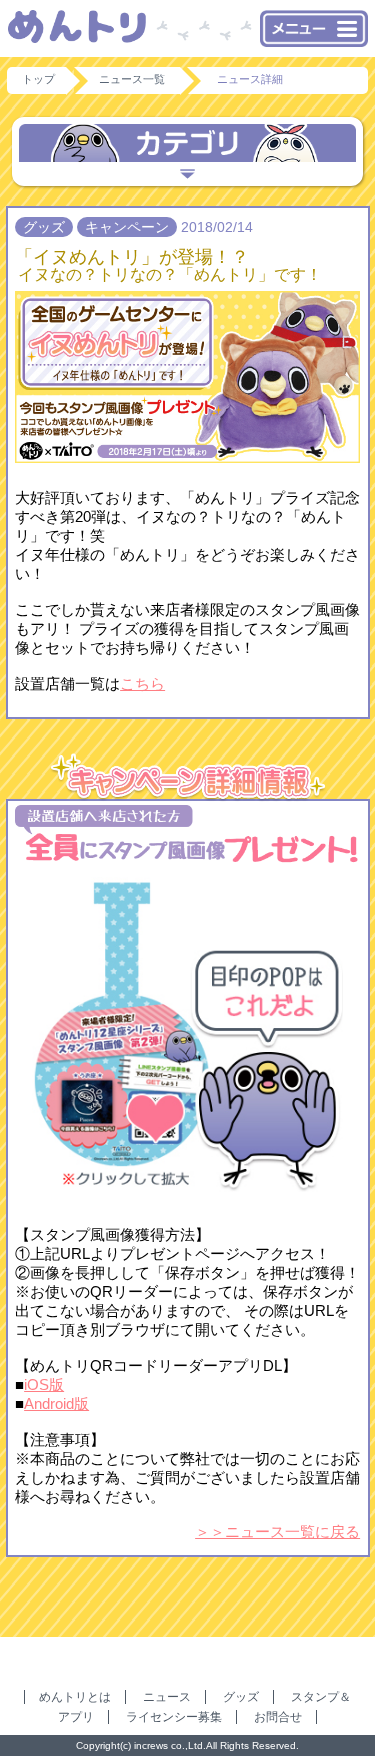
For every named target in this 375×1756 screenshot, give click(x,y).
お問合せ (278, 1717)
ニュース (167, 1697)
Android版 (56, 1403)
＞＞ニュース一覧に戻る (277, 1531)
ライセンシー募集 (174, 1717)
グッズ (241, 1697)
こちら (142, 683)
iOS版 (44, 1384)
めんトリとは (75, 1697)
